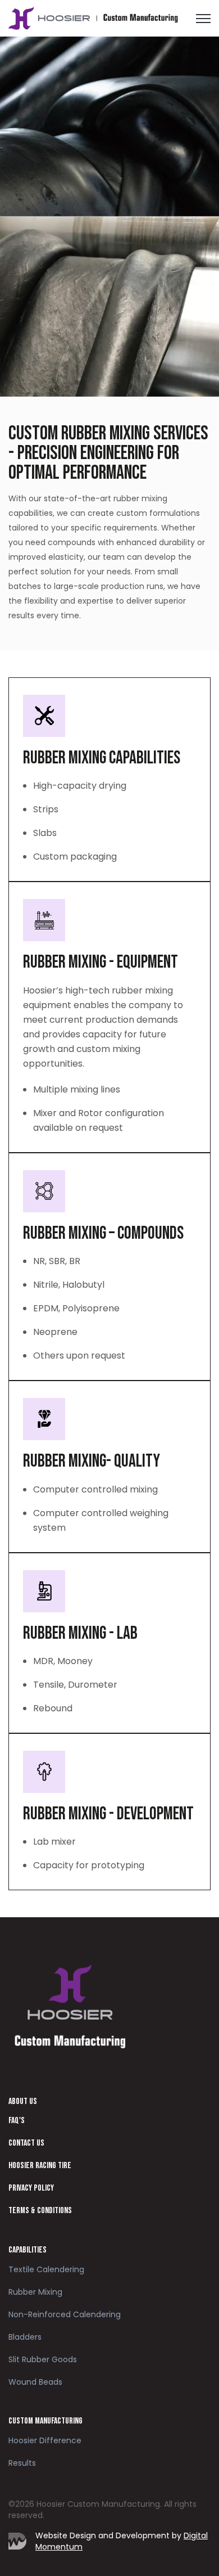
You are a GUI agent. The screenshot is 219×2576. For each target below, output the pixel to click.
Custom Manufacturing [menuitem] (45, 2421)
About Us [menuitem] (23, 2101)
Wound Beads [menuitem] (35, 2382)
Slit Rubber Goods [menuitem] (43, 2359)
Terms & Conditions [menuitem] (40, 2211)
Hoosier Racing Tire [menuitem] (40, 2166)
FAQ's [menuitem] (17, 2121)
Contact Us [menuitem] (26, 2143)
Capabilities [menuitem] (28, 2250)
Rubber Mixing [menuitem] (35, 2292)
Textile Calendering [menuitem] (46, 2269)
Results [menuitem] (22, 2463)
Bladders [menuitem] (25, 2337)
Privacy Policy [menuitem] (31, 2188)
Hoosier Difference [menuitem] (45, 2440)
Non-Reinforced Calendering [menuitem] (65, 2314)
